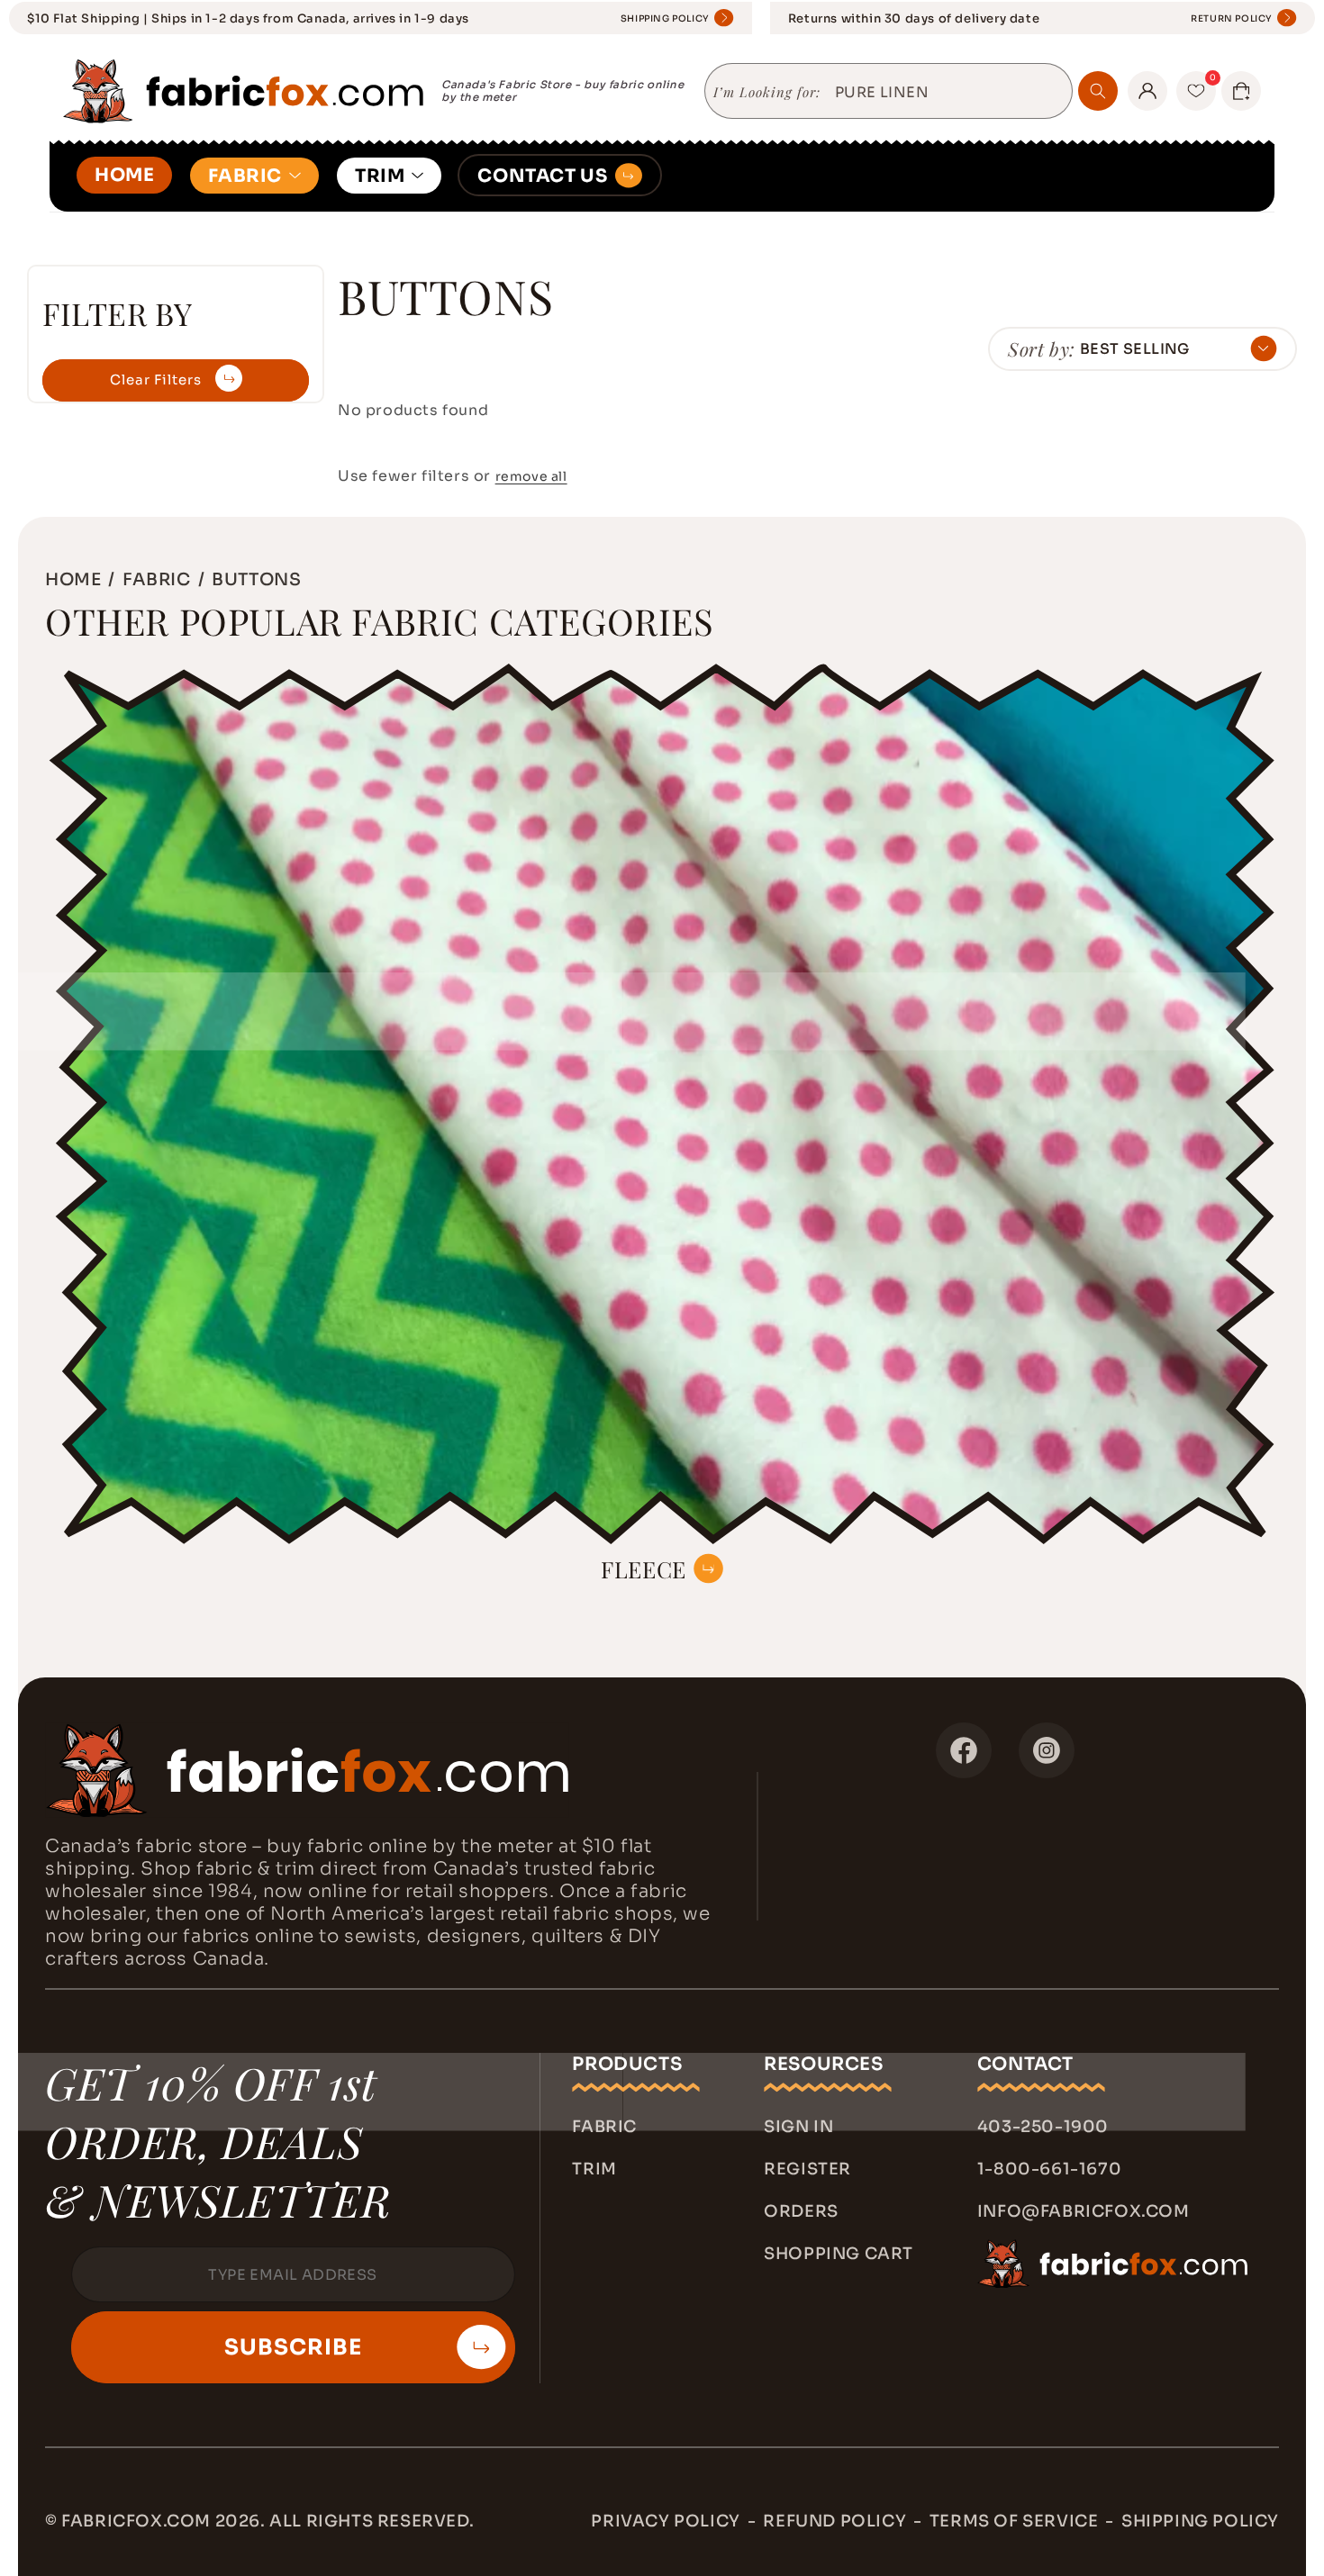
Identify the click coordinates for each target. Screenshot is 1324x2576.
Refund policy (834, 2521)
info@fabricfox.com (1084, 2211)
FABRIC (245, 176)
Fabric (604, 2127)
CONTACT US (542, 176)
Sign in (798, 2127)
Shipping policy (1200, 2521)
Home (73, 579)
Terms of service (1014, 2521)
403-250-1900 (1043, 2127)
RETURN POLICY (1232, 18)
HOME (124, 175)
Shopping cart (839, 2254)
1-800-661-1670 (1049, 2169)
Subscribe (293, 2347)
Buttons (256, 579)
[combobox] (947, 93)
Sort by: (1042, 348)
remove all (531, 476)
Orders (801, 2211)
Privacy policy (665, 2521)
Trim (594, 2169)
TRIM (380, 176)
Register (807, 2169)
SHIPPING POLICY (665, 18)
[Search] (1098, 91)
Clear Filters (156, 380)
